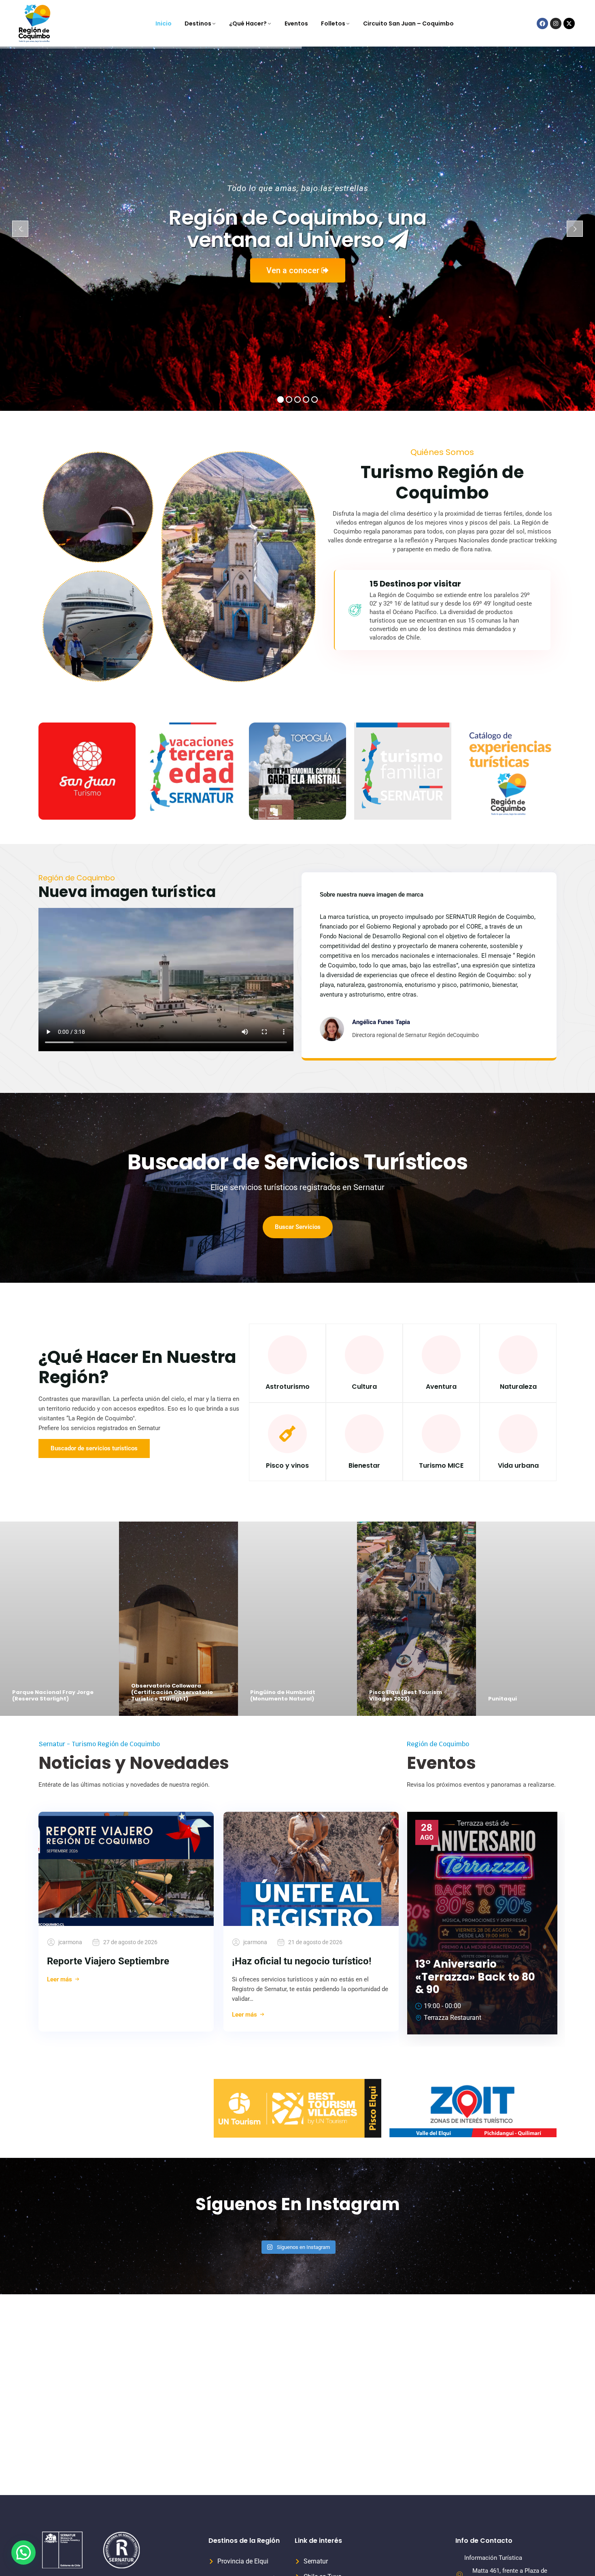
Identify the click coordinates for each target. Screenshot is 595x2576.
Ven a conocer (294, 270)
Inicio (164, 23)
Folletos (333, 23)
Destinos (198, 23)
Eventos (296, 23)
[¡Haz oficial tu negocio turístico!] (311, 1869)
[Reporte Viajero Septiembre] (126, 1869)
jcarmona (70, 1942)
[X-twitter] (569, 23)
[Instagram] (556, 23)
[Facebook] (542, 23)
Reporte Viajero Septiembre (108, 1961)
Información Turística (493, 2558)
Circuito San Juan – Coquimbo (408, 23)
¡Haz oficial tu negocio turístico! (302, 1961)
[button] (23, 2553)
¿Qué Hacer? (248, 23)
